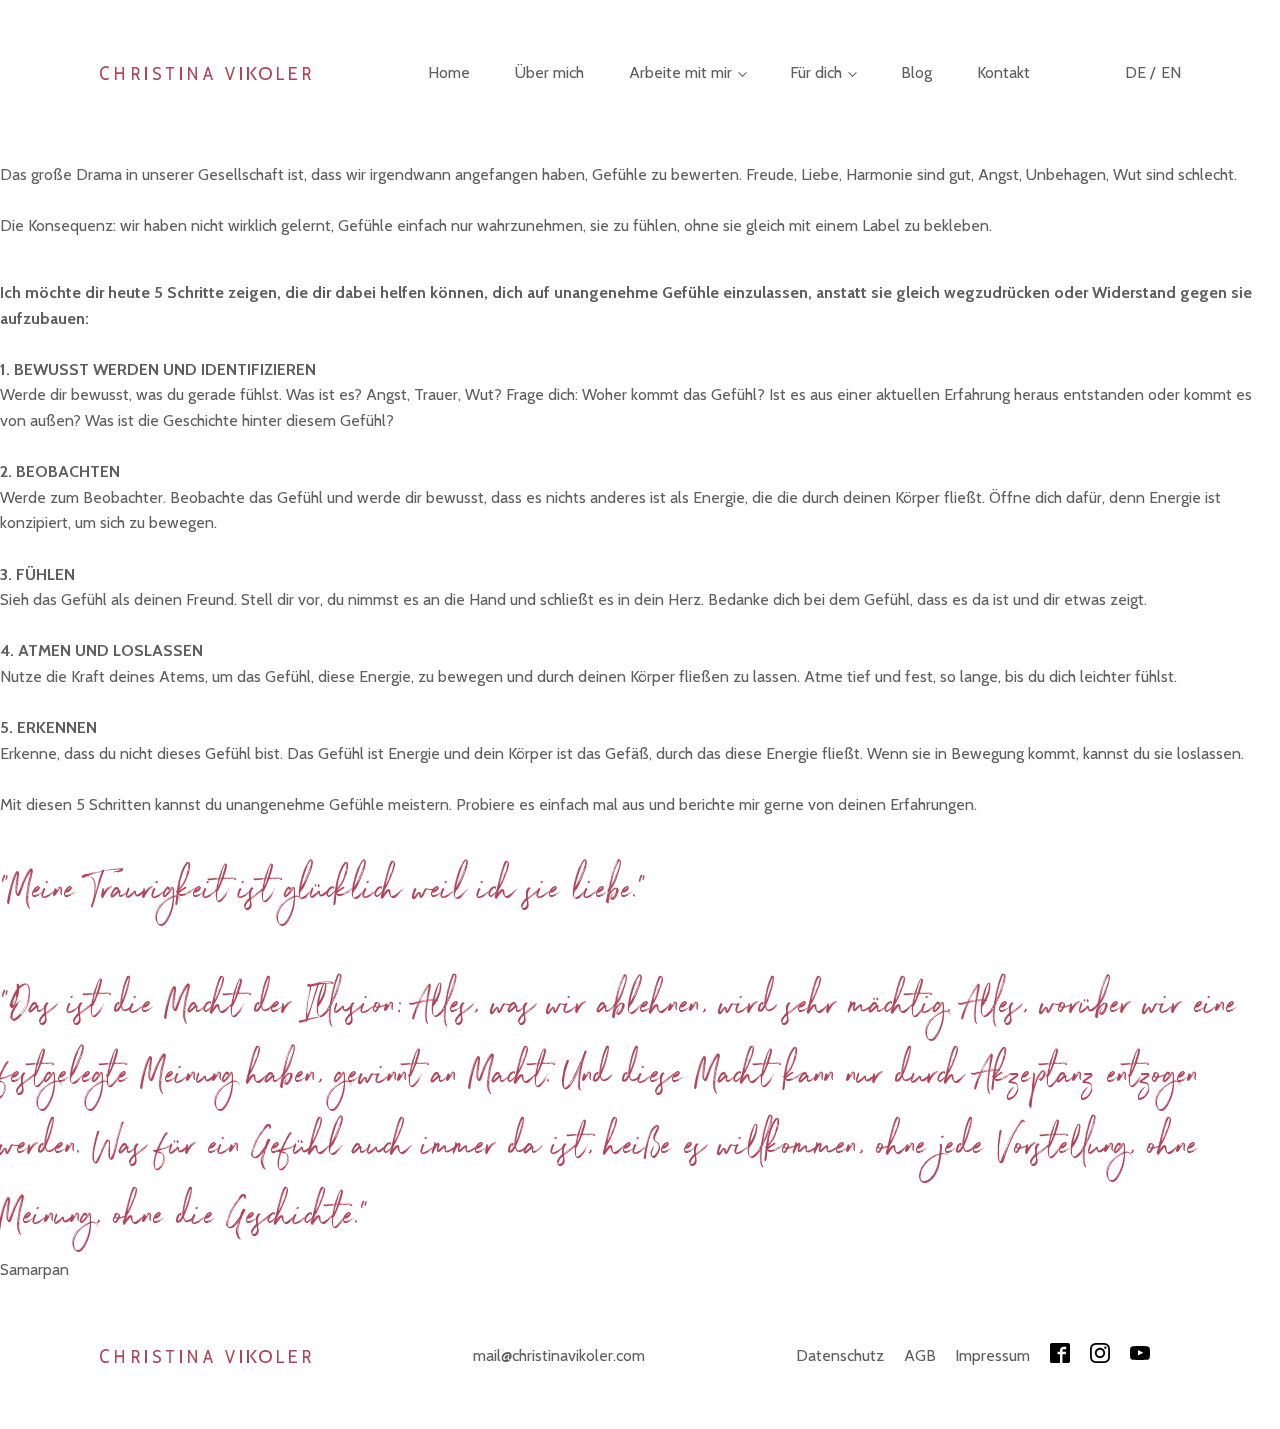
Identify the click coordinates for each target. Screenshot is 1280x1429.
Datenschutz (840, 1355)
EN (1171, 72)
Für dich (816, 72)
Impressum (992, 1355)
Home (449, 72)
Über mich (549, 72)
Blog (916, 72)
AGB (920, 1355)
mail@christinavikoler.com (559, 1355)
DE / (1140, 72)
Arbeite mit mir (680, 72)
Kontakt (1003, 72)
